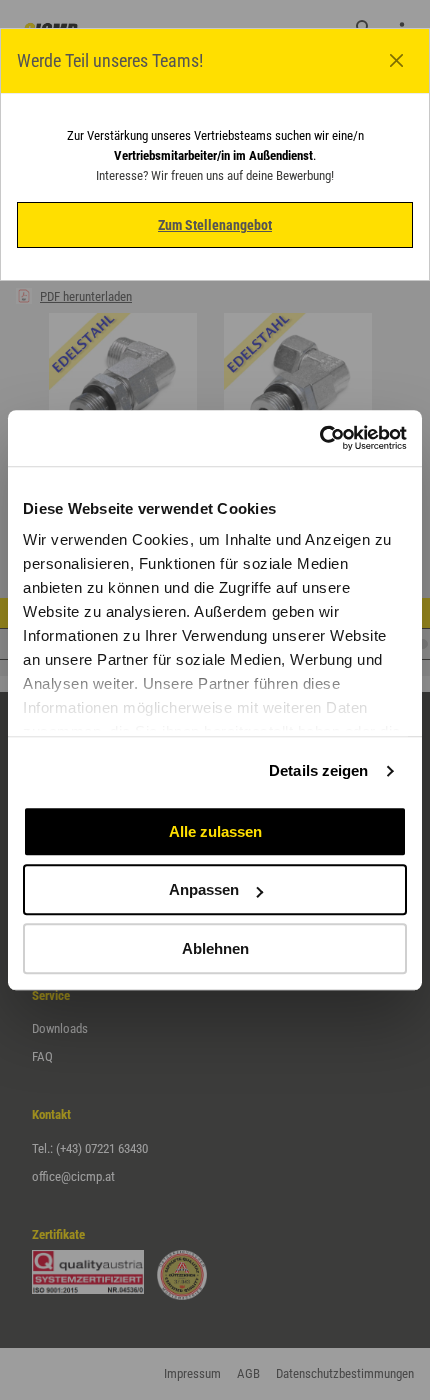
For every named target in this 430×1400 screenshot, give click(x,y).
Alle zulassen (215, 831)
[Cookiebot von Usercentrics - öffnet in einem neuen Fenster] (319, 438)
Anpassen (204, 889)
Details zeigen (318, 770)
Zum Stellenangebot (215, 225)
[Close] (397, 61)
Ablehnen (215, 948)
